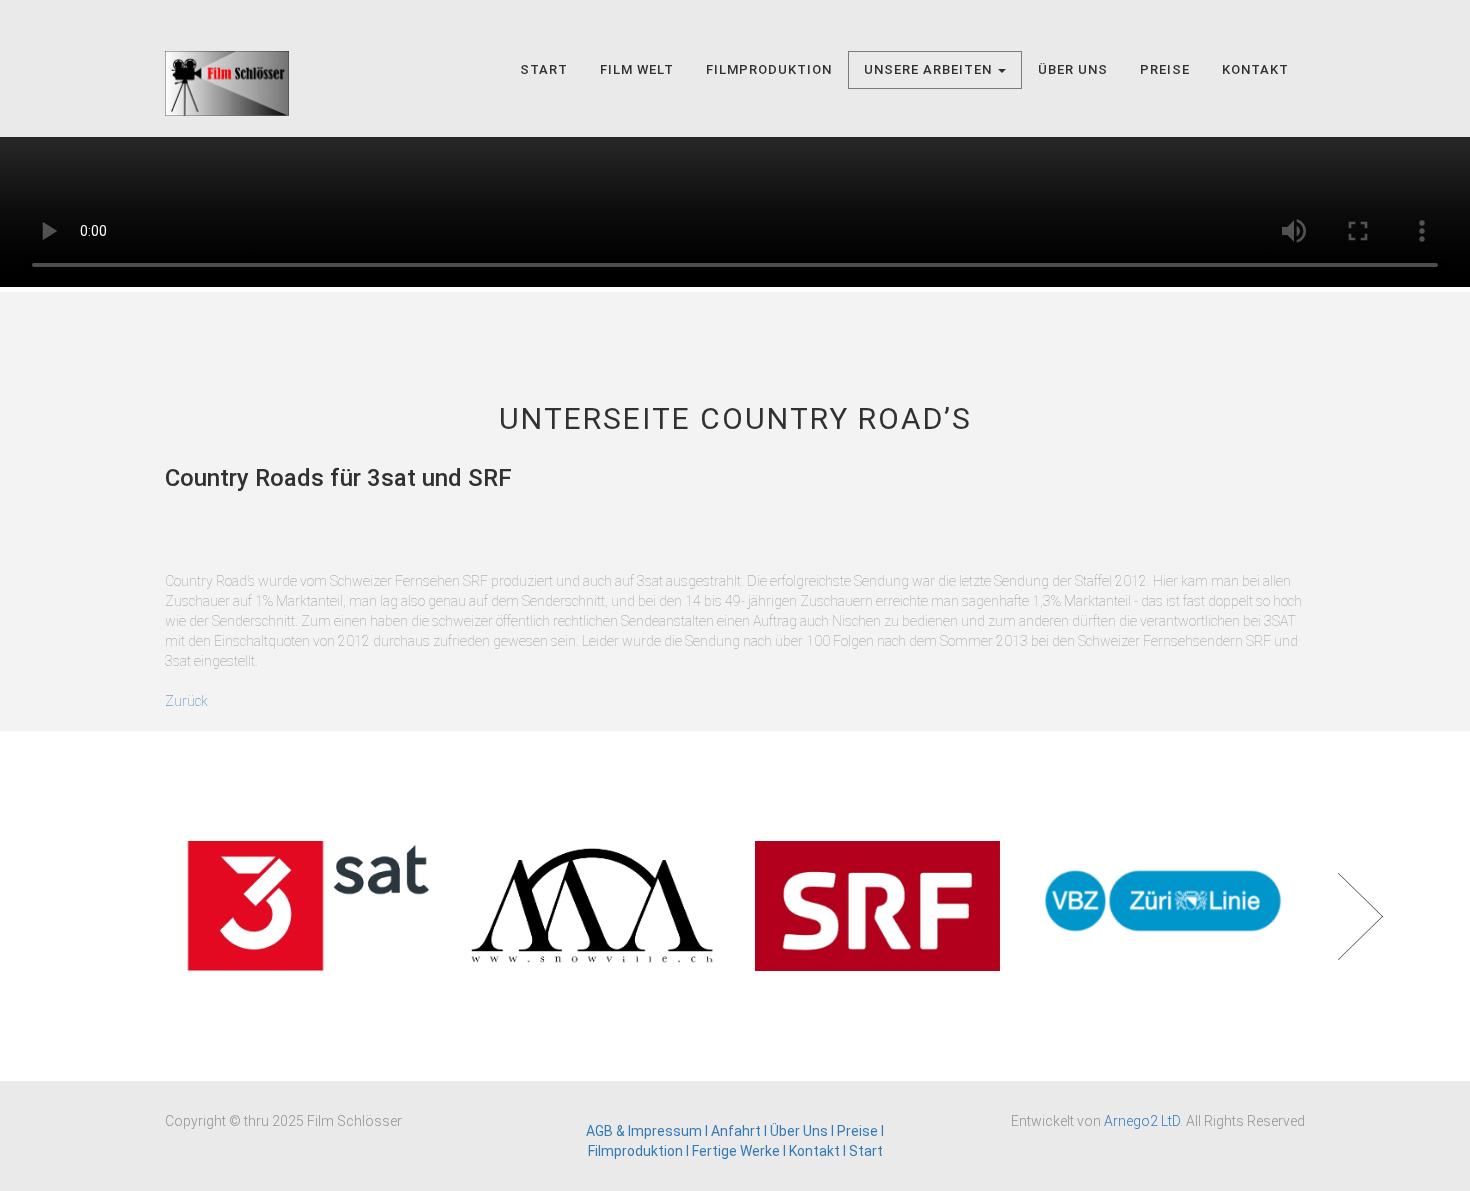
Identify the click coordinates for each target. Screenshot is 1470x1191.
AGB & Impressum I (648, 1131)
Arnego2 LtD (1142, 1121)
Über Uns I (803, 1131)
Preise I (860, 1131)
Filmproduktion (769, 69)
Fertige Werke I (740, 1151)
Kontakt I (819, 1151)
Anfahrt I (739, 1131)
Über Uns (1073, 69)
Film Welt (637, 69)
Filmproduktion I (640, 1151)
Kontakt (1255, 69)
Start (544, 69)
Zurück (186, 701)
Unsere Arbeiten (930, 69)
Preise (1165, 69)
